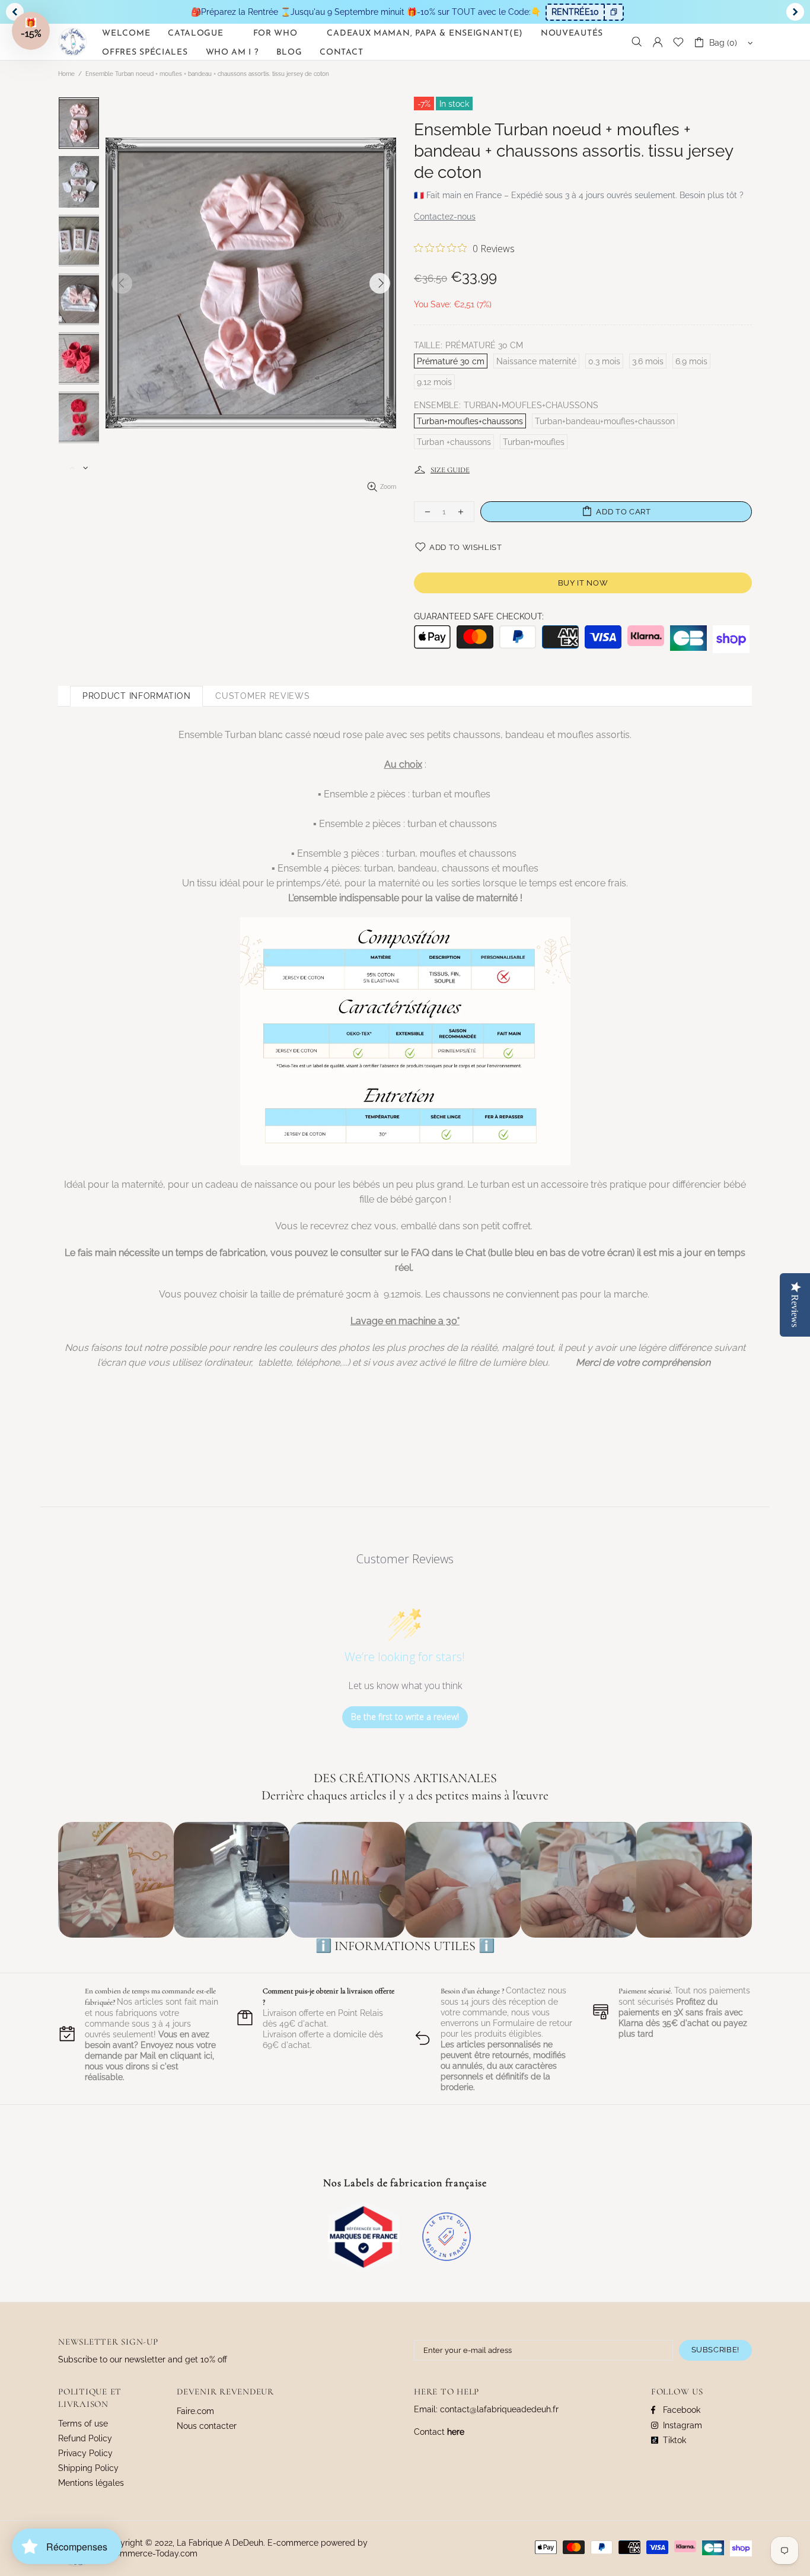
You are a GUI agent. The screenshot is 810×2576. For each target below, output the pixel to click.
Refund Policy (85, 2438)
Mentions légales (91, 2483)
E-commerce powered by (319, 2543)
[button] (31, 31)
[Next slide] (795, 12)
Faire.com (195, 2411)
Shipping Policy (88, 2468)
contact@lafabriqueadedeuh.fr (499, 2409)
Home (66, 74)
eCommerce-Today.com (151, 2553)
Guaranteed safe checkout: (479, 616)
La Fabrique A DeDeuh (73, 42)
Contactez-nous (445, 217)
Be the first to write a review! (405, 1717)
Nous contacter (207, 2426)
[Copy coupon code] (613, 12)
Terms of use (83, 2424)
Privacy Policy (85, 2453)
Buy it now (583, 583)
